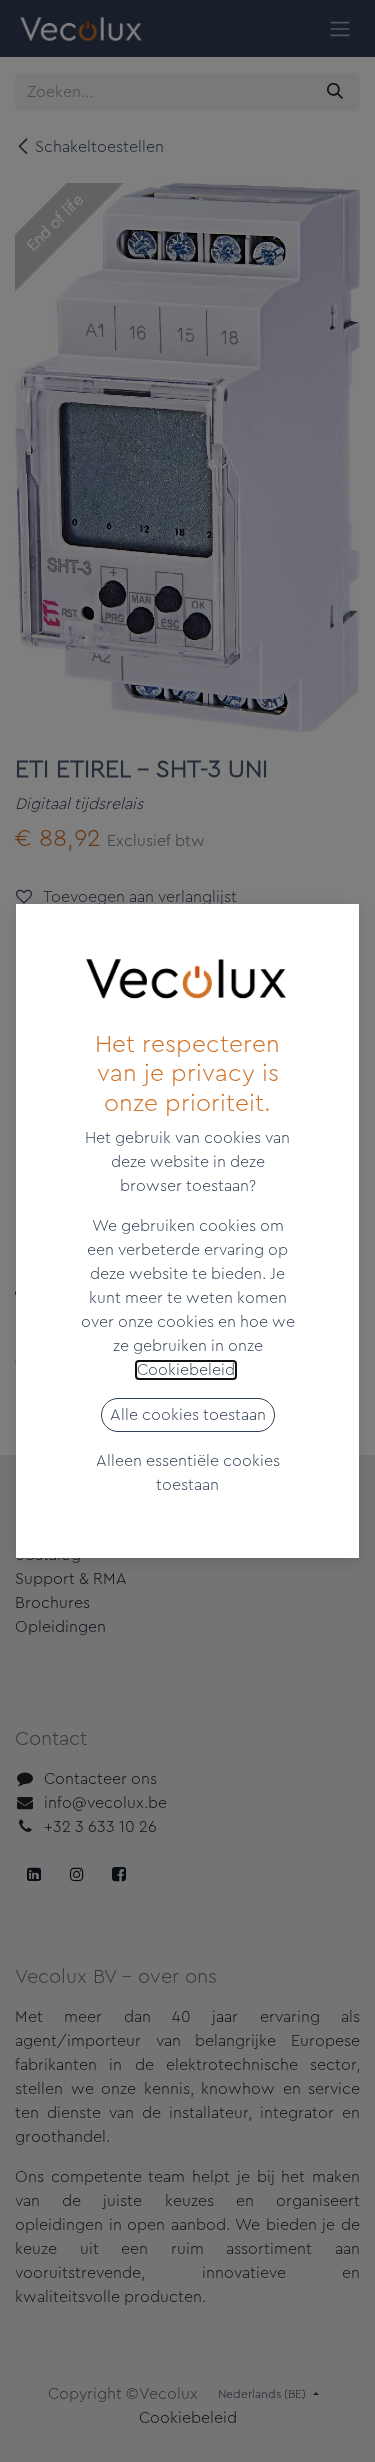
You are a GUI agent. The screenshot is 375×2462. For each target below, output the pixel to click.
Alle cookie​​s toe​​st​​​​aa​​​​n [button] (188, 1415)
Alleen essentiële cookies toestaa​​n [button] (188, 1473)
